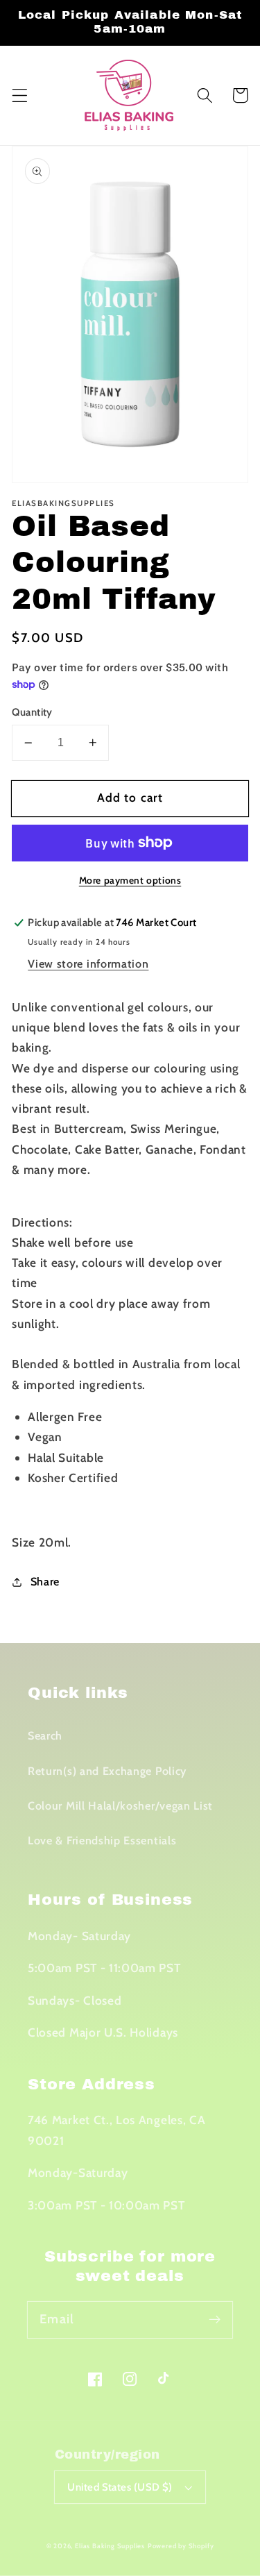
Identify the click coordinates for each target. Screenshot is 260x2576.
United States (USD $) (120, 2487)
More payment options (130, 880)
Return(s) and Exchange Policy (107, 1771)
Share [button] (45, 1581)
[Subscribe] (215, 2320)
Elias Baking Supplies (110, 2546)
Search (45, 1735)
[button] (20, 95)
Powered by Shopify (181, 2546)
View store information (88, 963)
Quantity (32, 712)
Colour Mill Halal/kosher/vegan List (120, 1805)
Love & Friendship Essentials (102, 1840)
